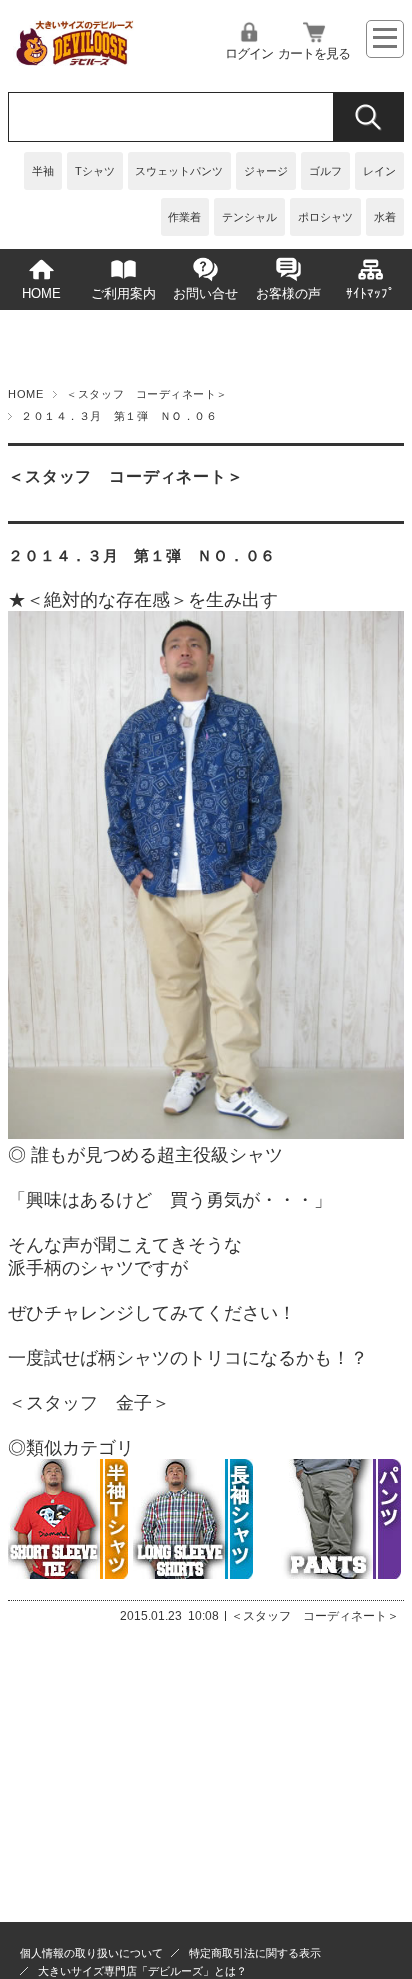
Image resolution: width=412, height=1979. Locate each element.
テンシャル (249, 217)
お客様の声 (288, 294)
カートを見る (314, 54)
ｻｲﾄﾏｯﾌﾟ (370, 294)
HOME (41, 294)
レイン (379, 171)
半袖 (43, 171)
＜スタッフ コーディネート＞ (147, 394)
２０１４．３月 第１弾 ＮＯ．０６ (142, 555)
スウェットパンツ (179, 171)
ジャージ (266, 171)
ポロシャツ (325, 217)
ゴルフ (325, 171)
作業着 (184, 217)
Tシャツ (95, 171)
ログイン (249, 54)
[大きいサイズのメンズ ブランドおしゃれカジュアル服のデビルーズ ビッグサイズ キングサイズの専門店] (73, 60)
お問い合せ (205, 294)
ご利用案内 (123, 294)
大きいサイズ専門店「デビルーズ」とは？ (142, 1971)
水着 (385, 217)
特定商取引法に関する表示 (255, 1953)
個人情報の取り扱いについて (91, 1953)
